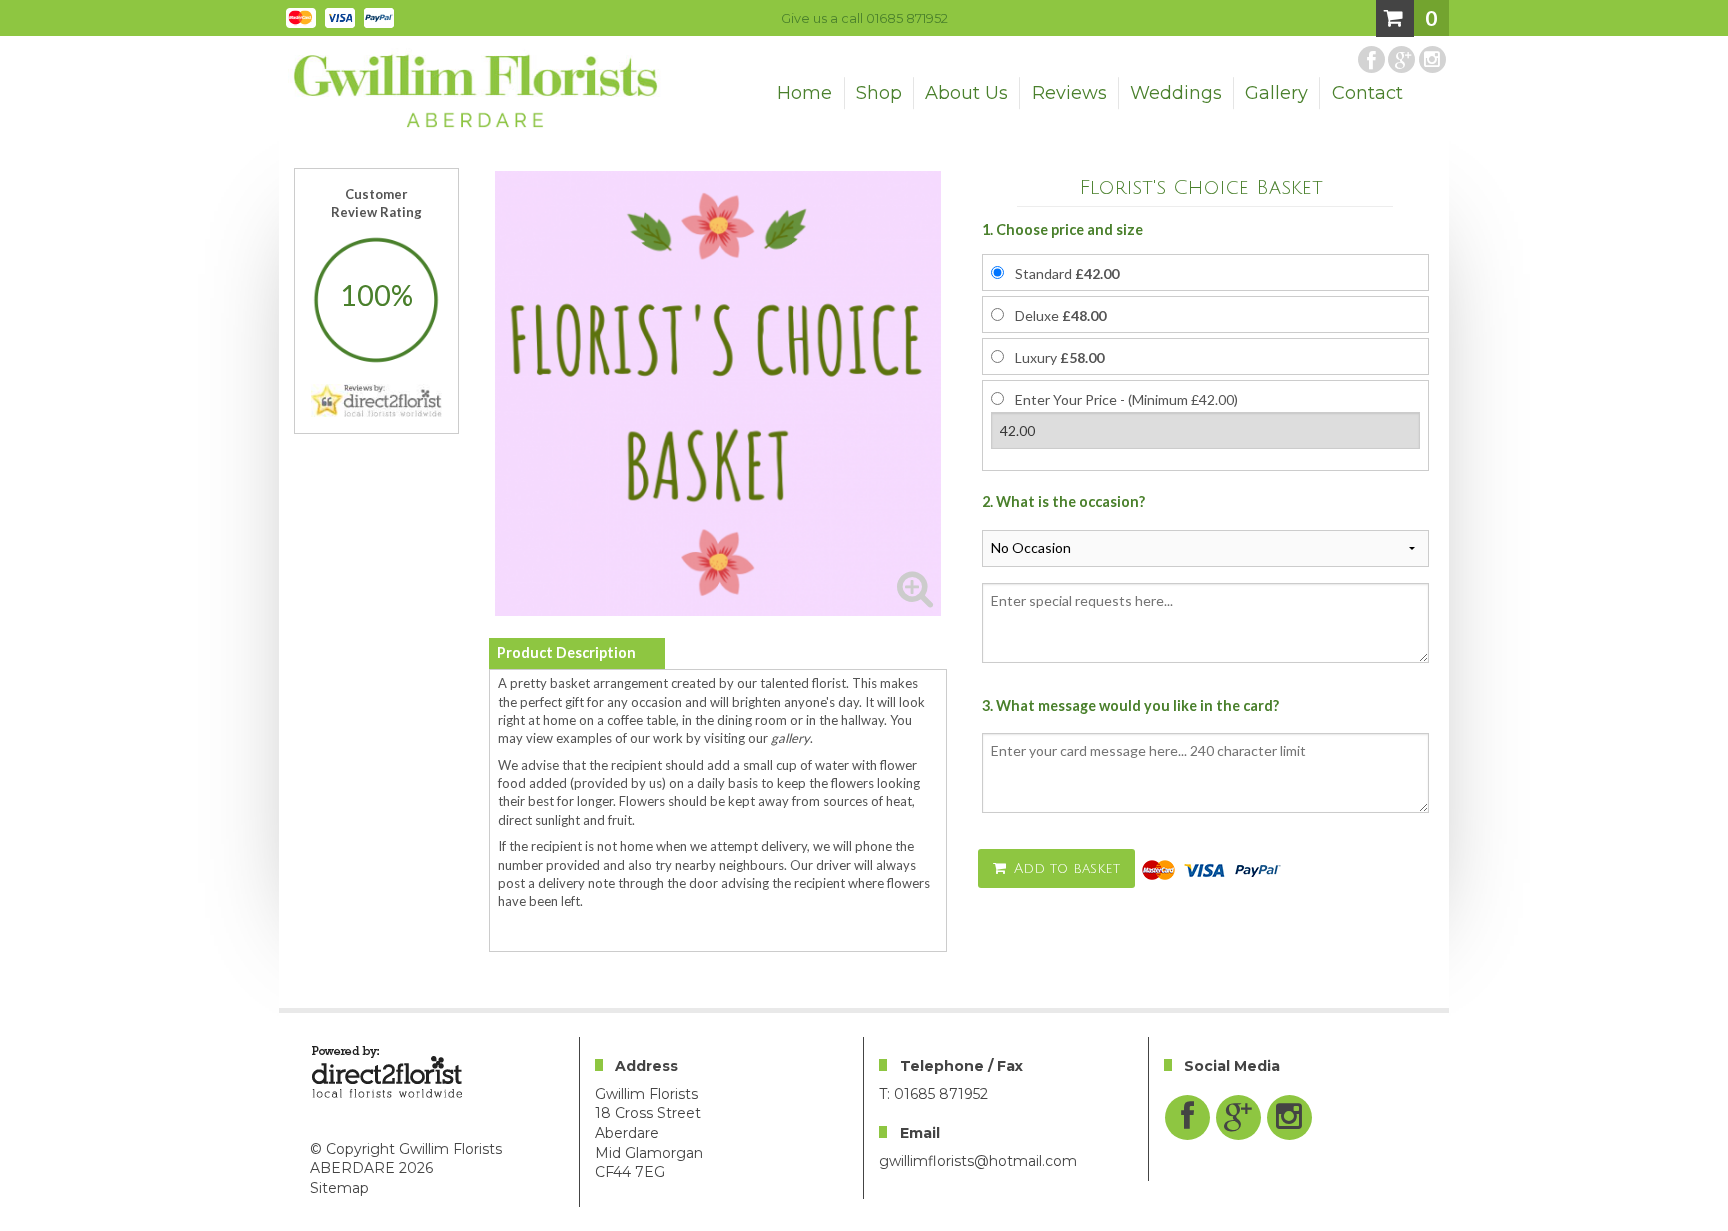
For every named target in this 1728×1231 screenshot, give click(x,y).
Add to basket (1064, 868)
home (804, 93)
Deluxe (1060, 315)
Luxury (1059, 357)
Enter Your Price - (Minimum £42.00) (1126, 399)
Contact (1367, 93)
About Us (966, 93)
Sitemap (339, 1188)
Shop (879, 93)
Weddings (1176, 93)
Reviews (1069, 93)
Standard (1067, 273)
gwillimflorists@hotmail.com (978, 1161)
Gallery (1276, 93)
